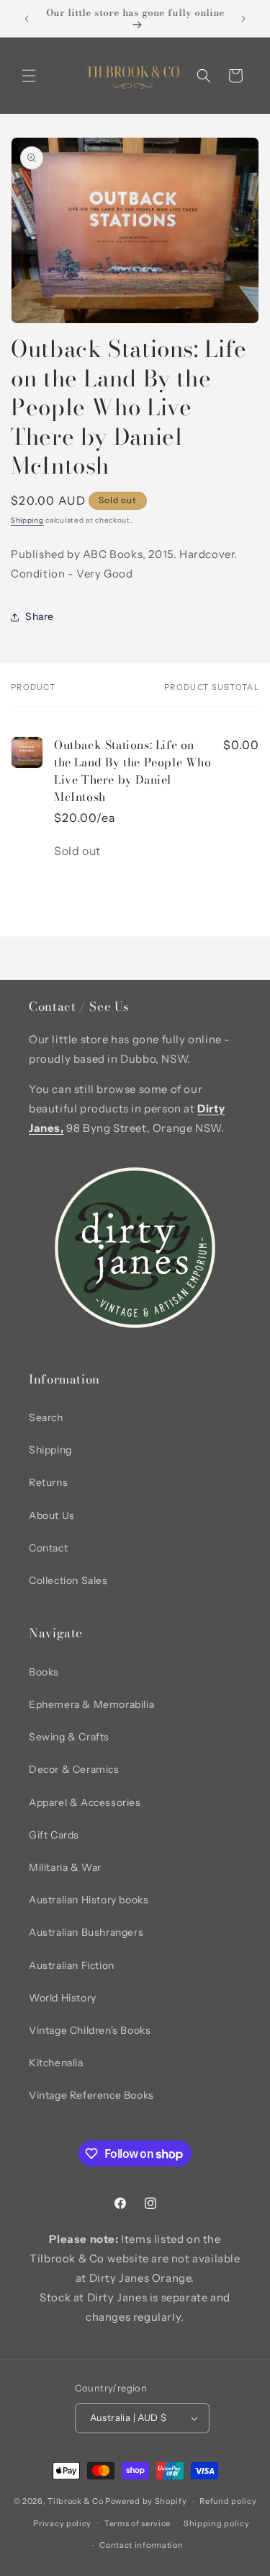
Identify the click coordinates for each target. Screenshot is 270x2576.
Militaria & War (65, 1867)
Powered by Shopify (146, 2501)
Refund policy (228, 2501)
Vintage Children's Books (90, 2030)
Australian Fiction (72, 1965)
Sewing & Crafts (69, 1737)
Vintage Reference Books (91, 2095)
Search (46, 1417)
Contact (48, 1548)
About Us (52, 1515)
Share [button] (40, 616)
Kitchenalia (56, 2063)
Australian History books (89, 1900)
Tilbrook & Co (75, 2501)
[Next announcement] (243, 19)
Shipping (27, 520)
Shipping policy (217, 2523)
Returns (48, 1482)
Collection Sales (68, 1580)
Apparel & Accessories (85, 1802)
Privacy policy (62, 2523)
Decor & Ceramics (74, 1769)
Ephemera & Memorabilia (91, 1704)
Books (44, 1672)
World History (63, 1998)
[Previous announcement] (27, 19)
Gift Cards (54, 1835)
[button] (29, 76)
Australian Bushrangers (86, 1932)
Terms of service (138, 2523)
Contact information (141, 2545)
